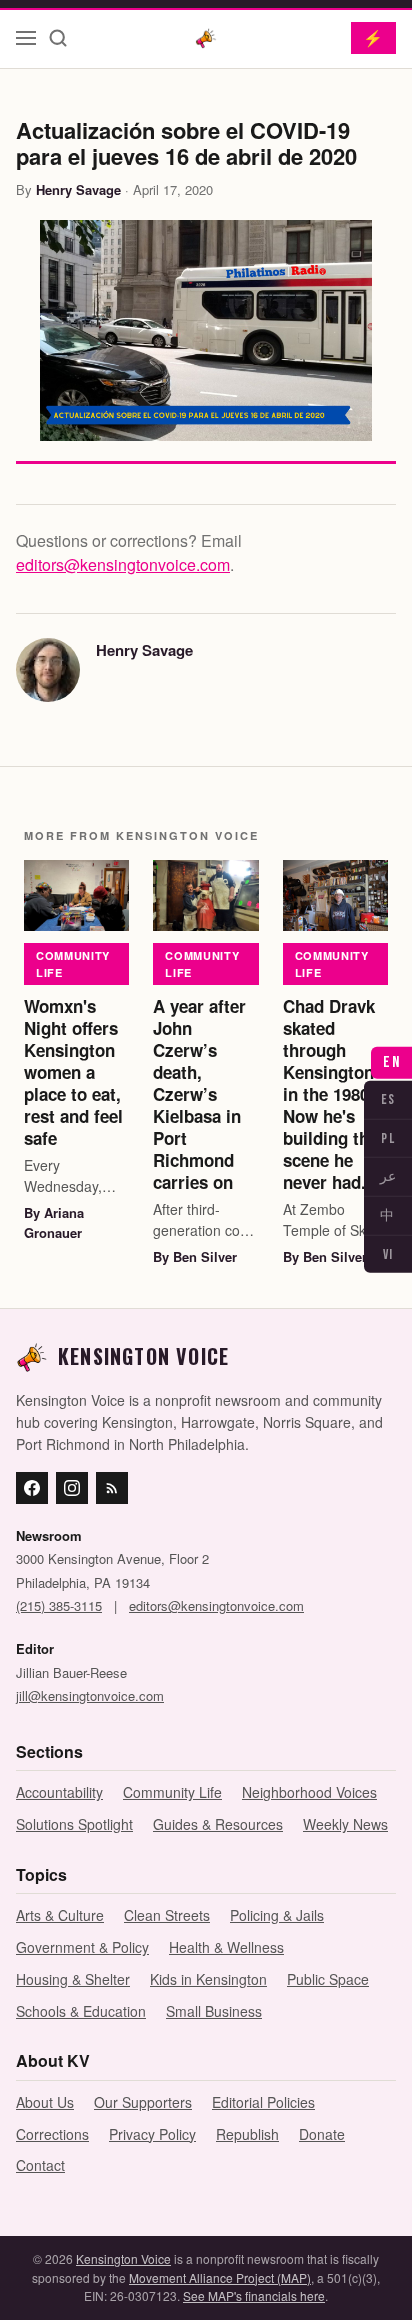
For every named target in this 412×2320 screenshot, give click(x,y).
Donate (322, 2134)
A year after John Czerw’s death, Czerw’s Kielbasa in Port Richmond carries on (199, 1094)
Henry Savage (78, 189)
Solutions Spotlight (74, 1824)
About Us (45, 2102)
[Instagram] (72, 1488)
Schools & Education (81, 2011)
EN (391, 1062)
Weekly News (345, 1824)
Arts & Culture (60, 1915)
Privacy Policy (152, 2134)
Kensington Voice (123, 2258)
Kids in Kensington (208, 1979)
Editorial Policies (263, 2102)
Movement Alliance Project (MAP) (220, 2277)
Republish (247, 2134)
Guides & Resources (218, 1824)
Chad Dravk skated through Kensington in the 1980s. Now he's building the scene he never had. (333, 1094)
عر (388, 1176)
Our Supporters (143, 2102)
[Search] (58, 38)
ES (388, 1099)
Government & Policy (82, 1947)
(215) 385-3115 (59, 1605)
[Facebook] (32, 1488)
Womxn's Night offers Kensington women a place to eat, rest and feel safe (73, 1072)
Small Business (214, 2011)
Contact (40, 2165)
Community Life (73, 964)
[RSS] (112, 1488)
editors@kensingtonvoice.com (123, 564)
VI (388, 1254)
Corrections (52, 2134)
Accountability (59, 1792)
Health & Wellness (226, 1947)
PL (388, 1137)
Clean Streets (167, 1915)
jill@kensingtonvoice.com (90, 1695)
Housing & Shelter (73, 1979)
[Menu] (26, 38)
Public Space (328, 1979)
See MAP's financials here (254, 2295)
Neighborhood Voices (309, 1792)
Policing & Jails (277, 1915)
